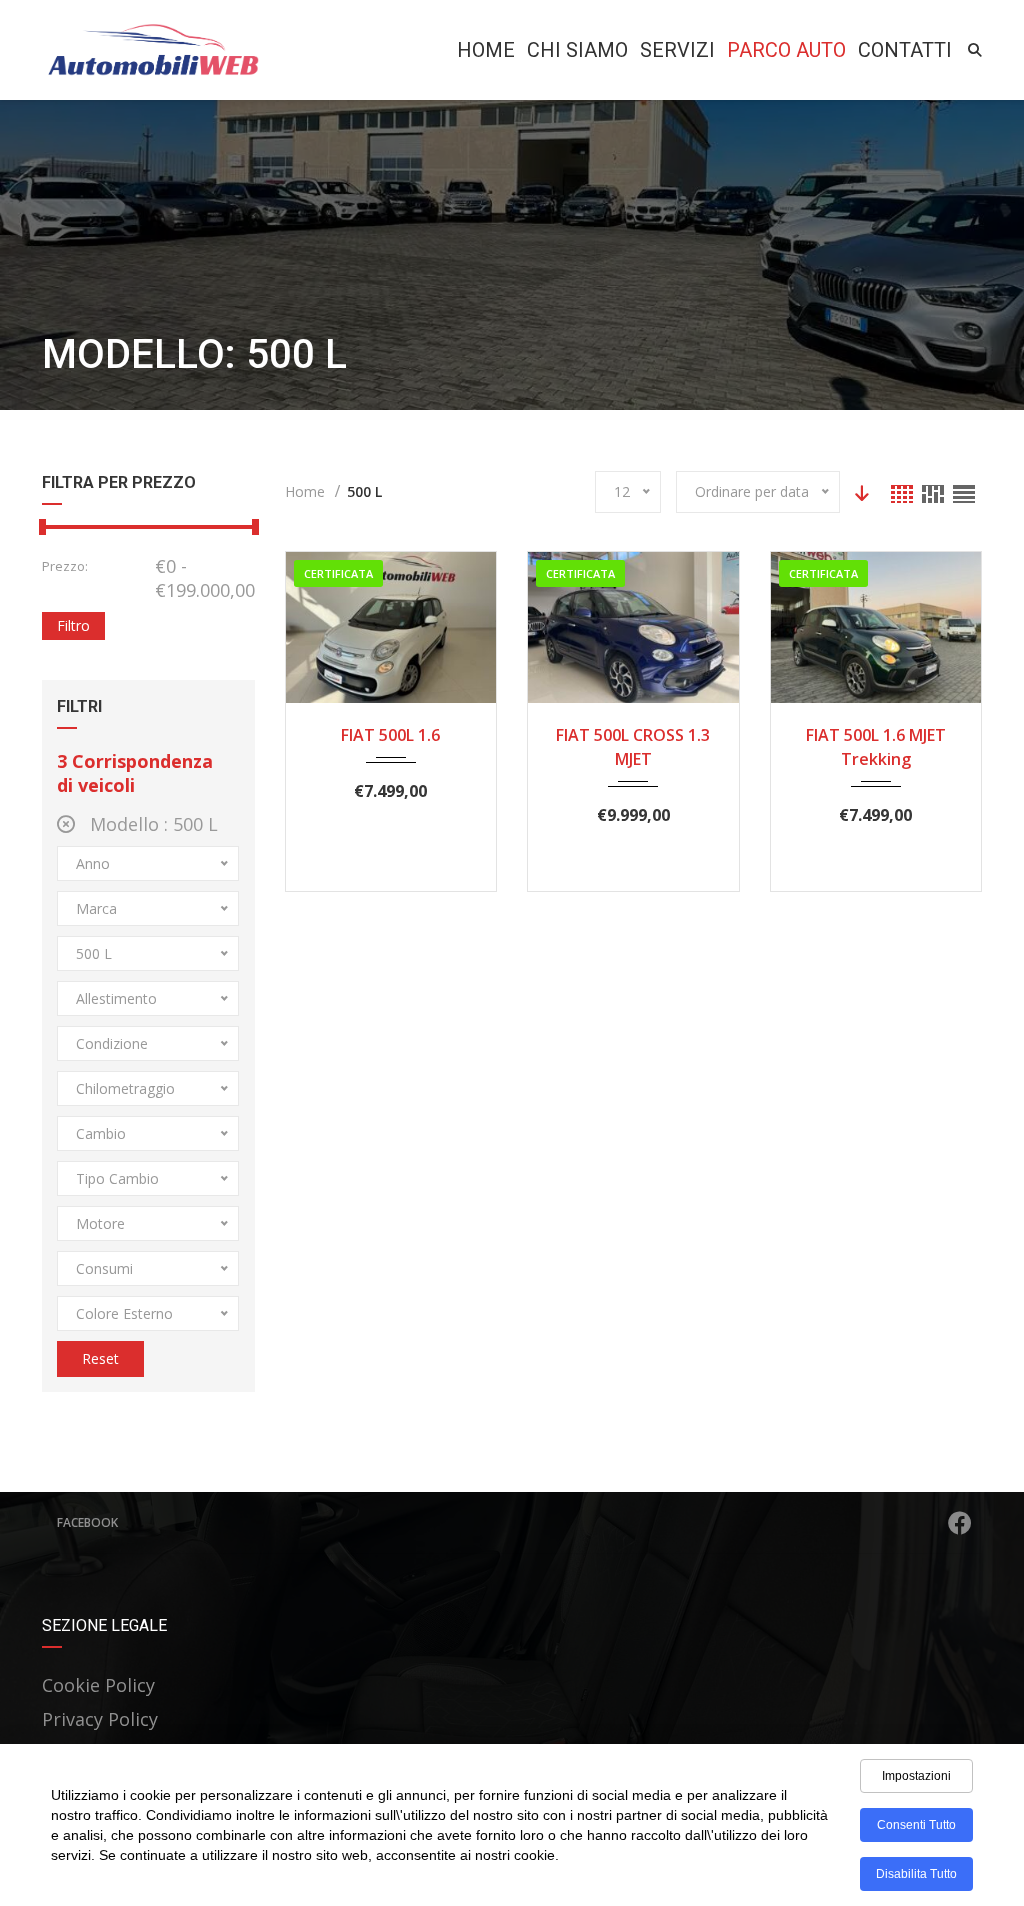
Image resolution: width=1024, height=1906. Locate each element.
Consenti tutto (916, 1825)
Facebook (87, 1522)
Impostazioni (916, 1776)
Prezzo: (65, 566)
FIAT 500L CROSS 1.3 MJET (633, 747)
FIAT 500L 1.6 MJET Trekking (876, 747)
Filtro (73, 625)
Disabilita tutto (916, 1874)
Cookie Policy (98, 1685)
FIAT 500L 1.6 (390, 735)
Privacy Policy (100, 1719)
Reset (100, 1358)
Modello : (151, 824)
